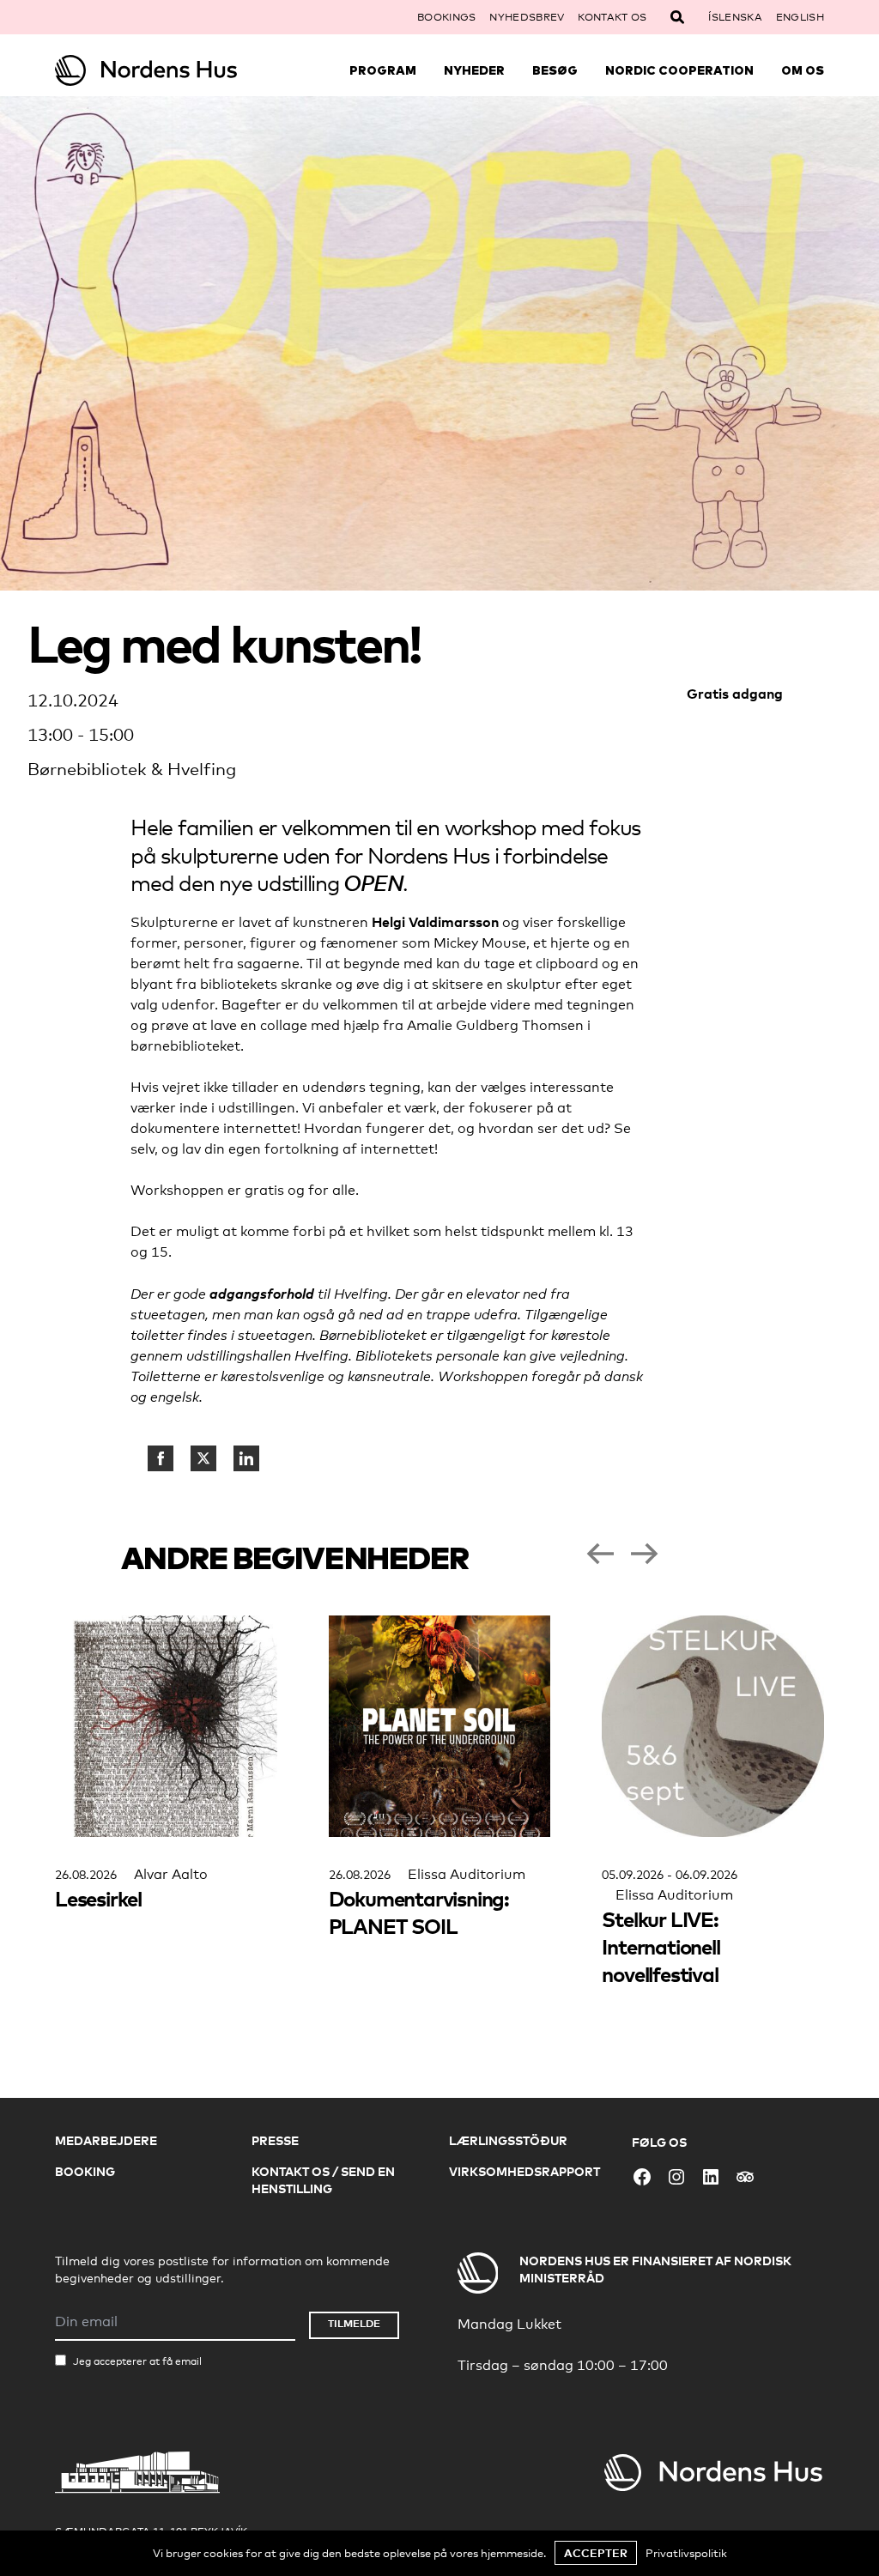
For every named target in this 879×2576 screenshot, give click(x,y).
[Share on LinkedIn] (246, 1458)
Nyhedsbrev (527, 17)
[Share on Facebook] (161, 1458)
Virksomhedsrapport (524, 2171)
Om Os (803, 70)
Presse (275, 2140)
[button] (600, 1554)
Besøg (555, 70)
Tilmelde (354, 2323)
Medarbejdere (106, 2140)
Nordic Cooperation (679, 70)
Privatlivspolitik (686, 2553)
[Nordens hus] (151, 70)
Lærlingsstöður (508, 2140)
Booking (85, 2171)
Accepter (596, 2553)
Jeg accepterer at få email (137, 2361)
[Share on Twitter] (203, 1458)
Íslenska (735, 17)
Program (383, 70)
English (800, 17)
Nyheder (474, 70)
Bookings (446, 17)
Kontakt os (612, 17)
